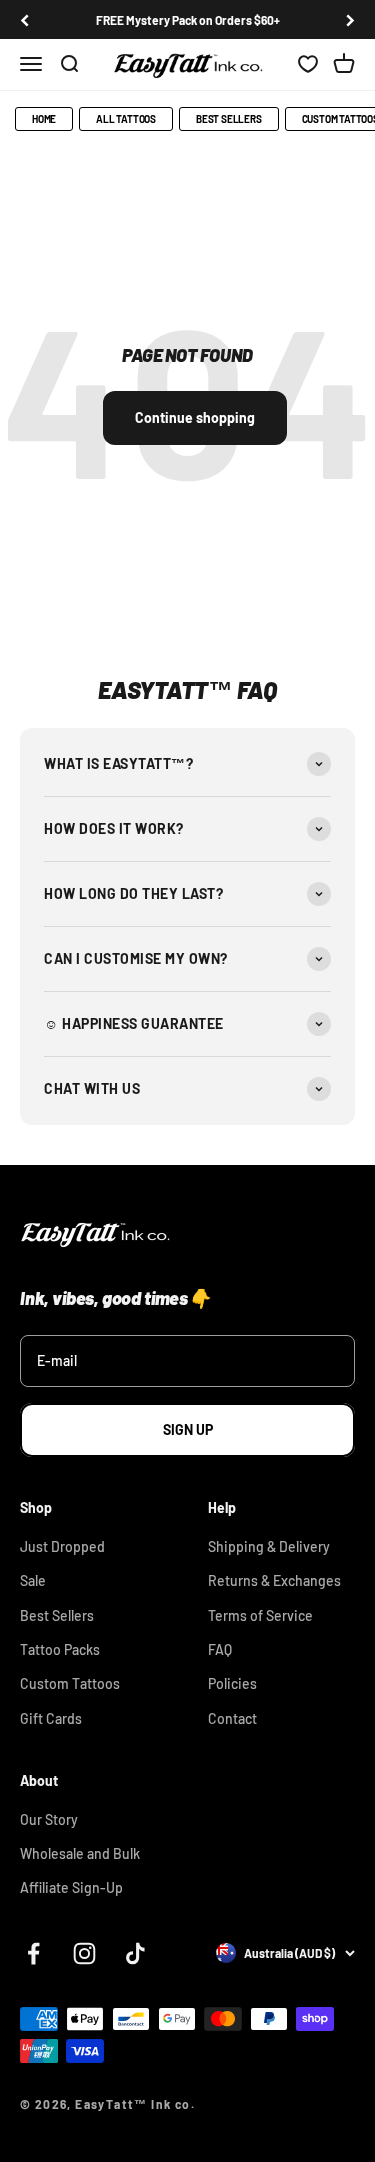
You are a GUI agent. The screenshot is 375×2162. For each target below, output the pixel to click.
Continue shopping (195, 417)
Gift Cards (51, 1718)
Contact (232, 1718)
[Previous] (24, 20)
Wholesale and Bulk (80, 1853)
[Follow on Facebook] (33, 1953)
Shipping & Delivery (269, 1546)
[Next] (350, 20)
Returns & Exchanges (274, 1580)
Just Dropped (62, 1546)
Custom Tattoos (70, 1683)
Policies (232, 1683)
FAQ (220, 1649)
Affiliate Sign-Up (71, 1887)
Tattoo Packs (60, 1649)
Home (44, 119)
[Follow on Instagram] (84, 1953)
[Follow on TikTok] (135, 1953)
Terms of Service (260, 1615)
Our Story (49, 1819)
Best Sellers (229, 119)
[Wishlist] (308, 65)
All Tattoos (126, 119)
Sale (33, 1580)
